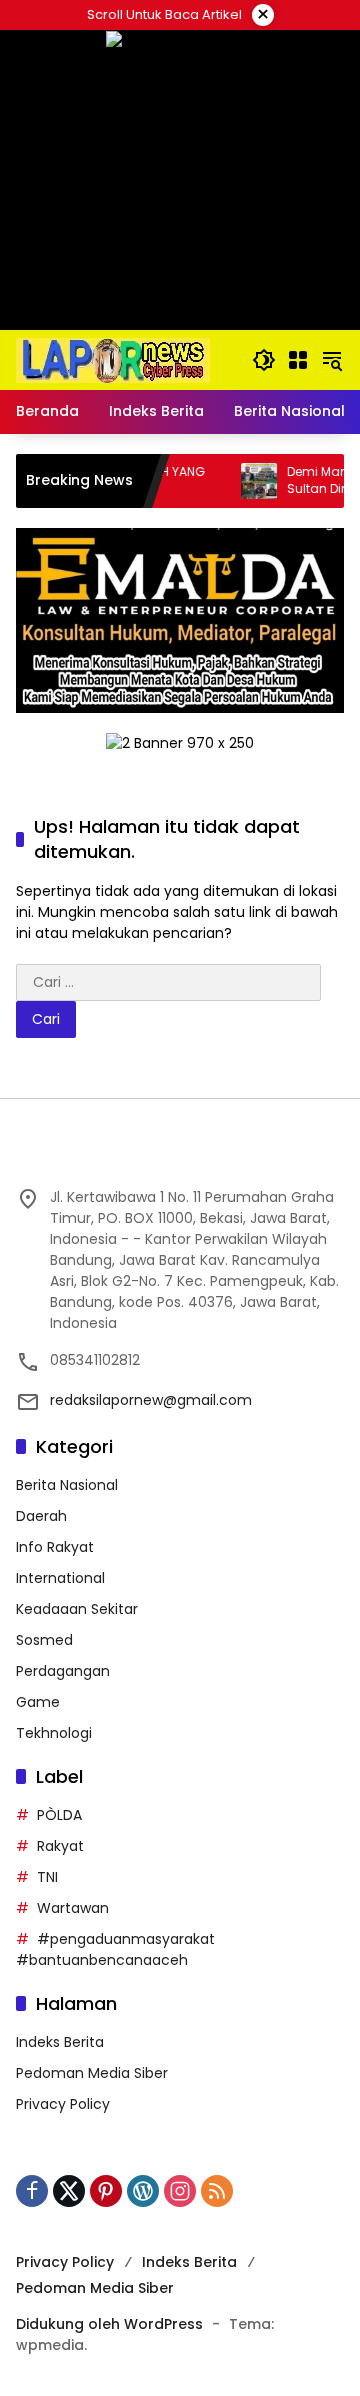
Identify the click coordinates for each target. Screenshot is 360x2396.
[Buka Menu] (298, 360)
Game (38, 1702)
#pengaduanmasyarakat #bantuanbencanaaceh (115, 1949)
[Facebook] (32, 2191)
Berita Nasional (67, 1485)
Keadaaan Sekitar (77, 1609)
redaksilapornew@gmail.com (151, 1400)
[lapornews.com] (113, 359)
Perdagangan (63, 1671)
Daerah (41, 1516)
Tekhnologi (54, 1733)
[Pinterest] (106, 2191)
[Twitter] (69, 2191)
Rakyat (60, 1846)
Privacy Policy (63, 2104)
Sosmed (44, 1640)
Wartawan (73, 1908)
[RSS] (217, 2191)
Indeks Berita (60, 2042)
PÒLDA (59, 1815)
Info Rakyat (55, 1547)
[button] (264, 360)
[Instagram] (180, 2191)
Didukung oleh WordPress (109, 2324)
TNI (47, 1877)
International (60, 1578)
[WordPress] (143, 2191)
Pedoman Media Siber (92, 2073)
